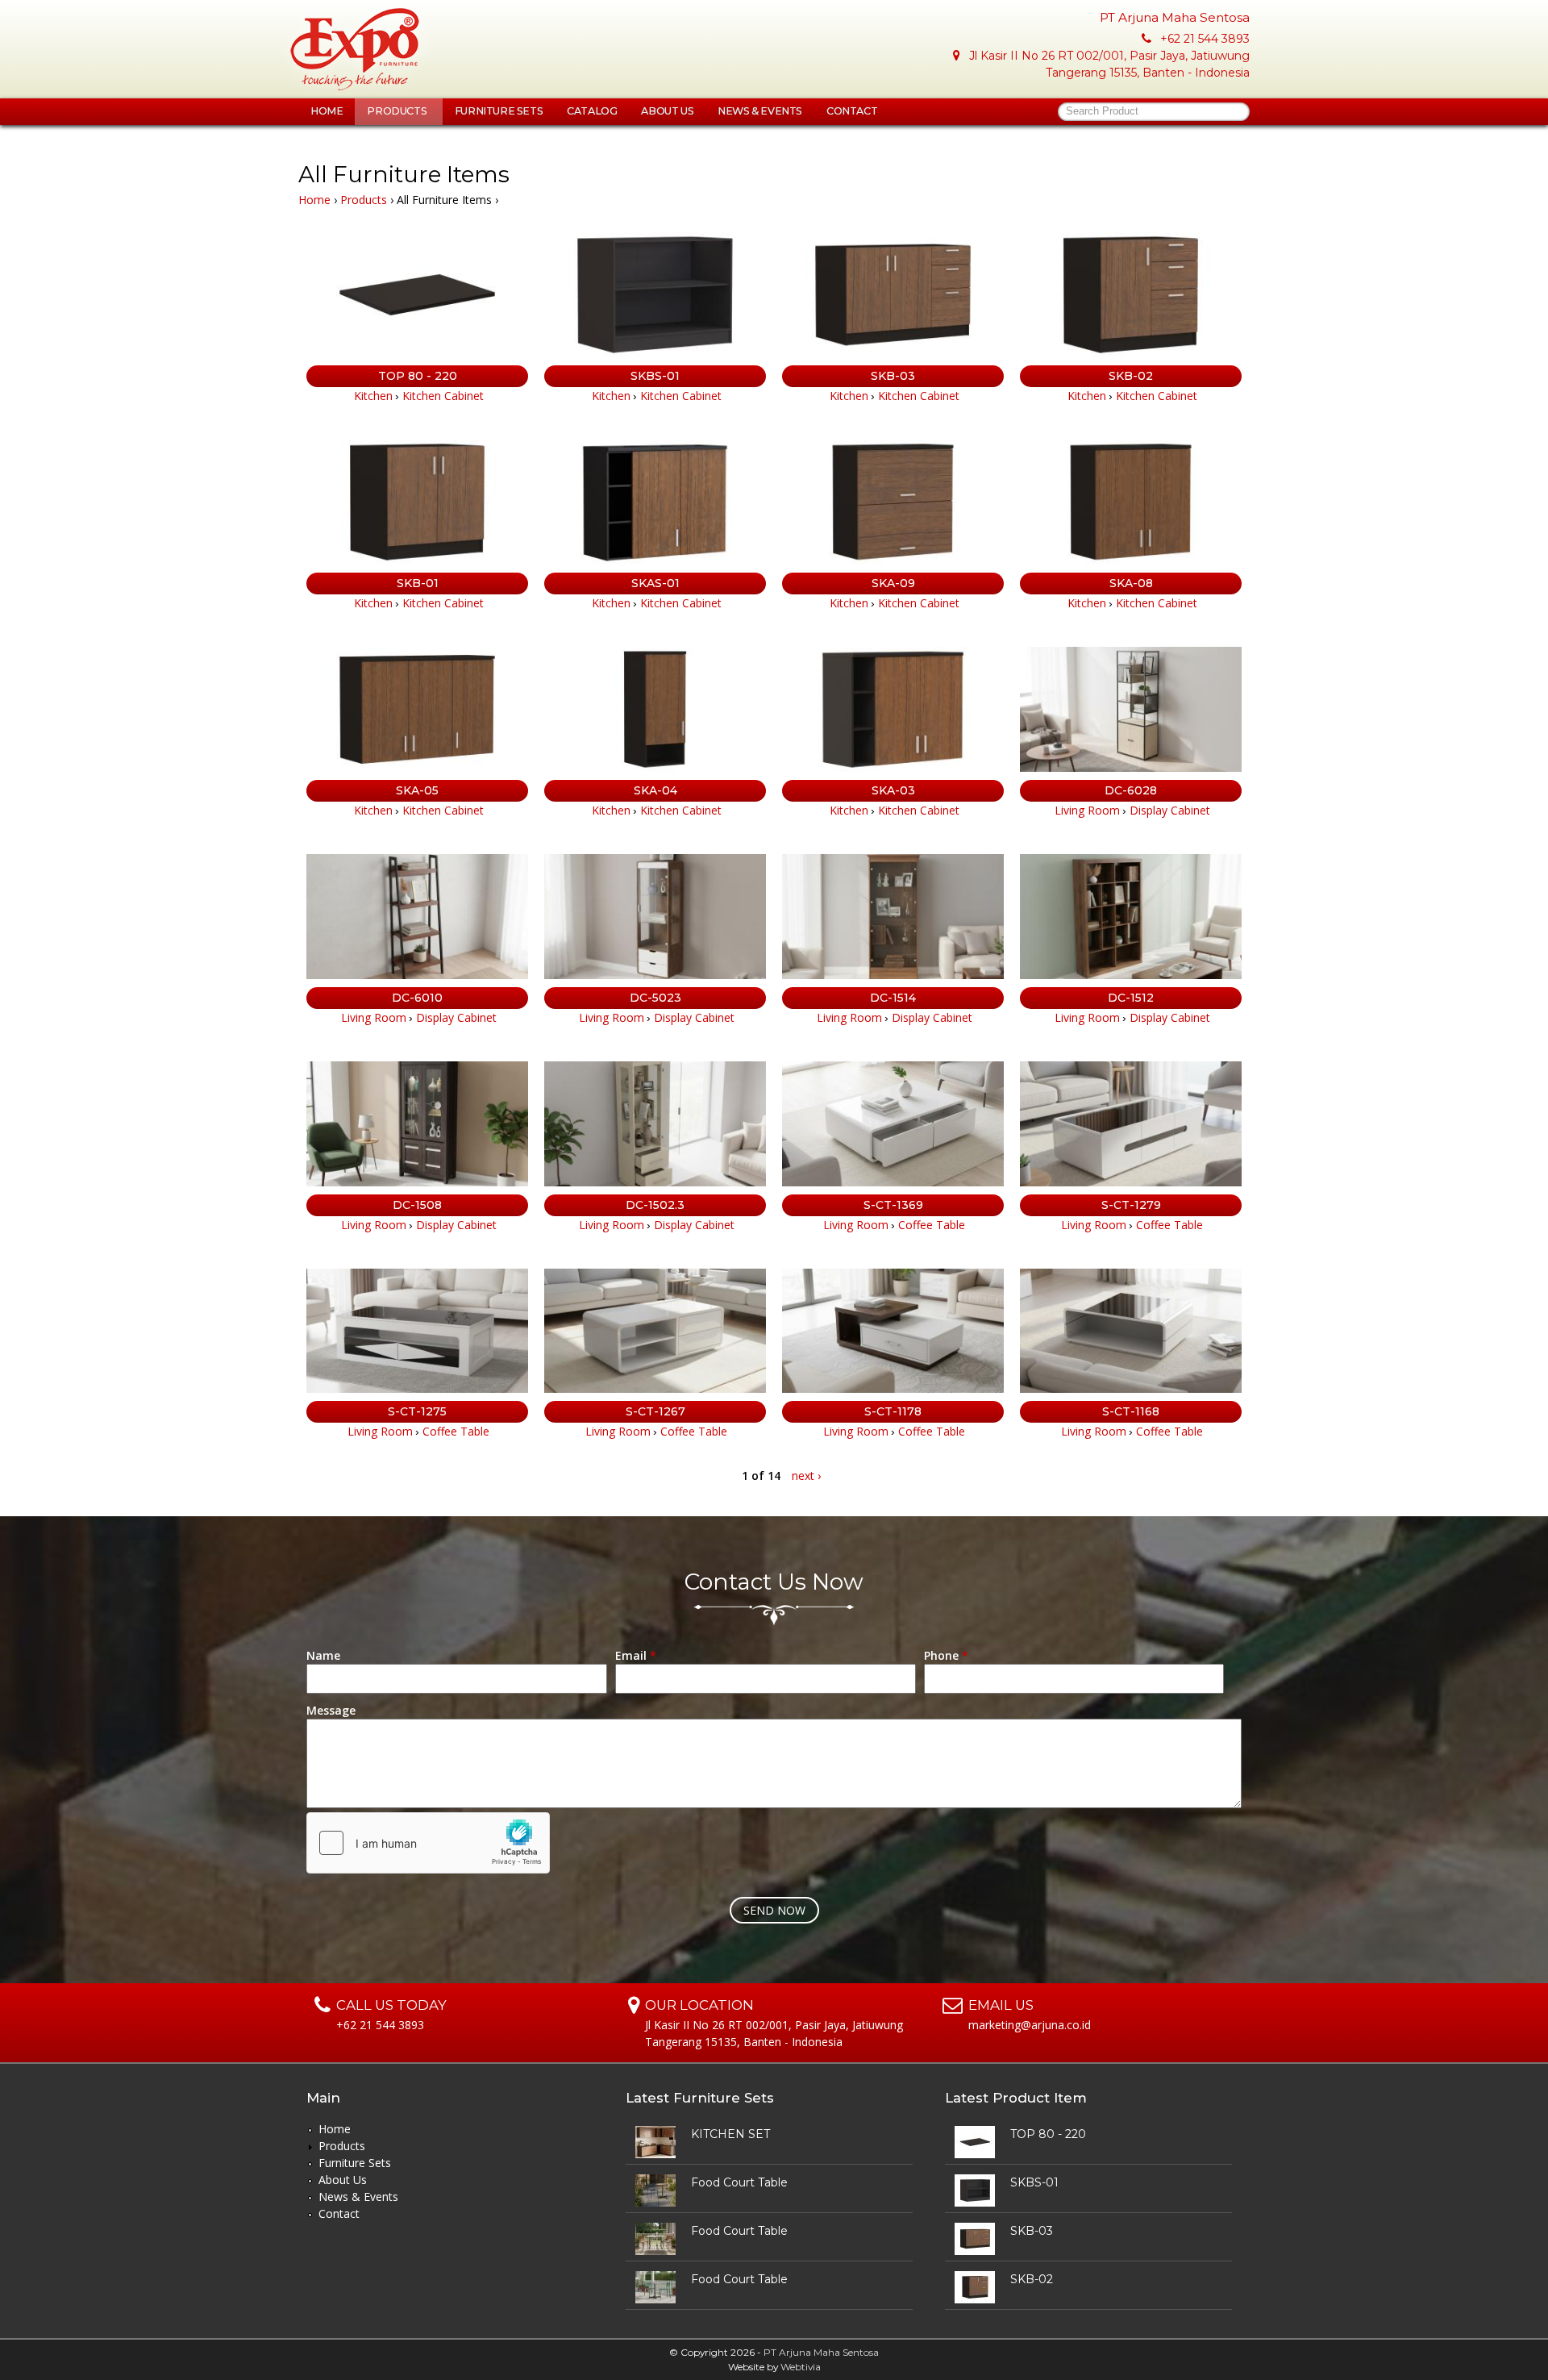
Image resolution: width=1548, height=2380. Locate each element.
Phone (946, 1655)
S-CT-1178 (893, 1411)
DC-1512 (1131, 998)
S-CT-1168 (1131, 1411)
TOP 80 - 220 (418, 376)
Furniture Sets (499, 111)
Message (331, 1710)
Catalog (592, 111)
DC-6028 (1131, 790)
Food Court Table (739, 2182)
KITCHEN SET (730, 2134)
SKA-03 (893, 790)
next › (806, 1476)
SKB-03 (893, 376)
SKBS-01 (655, 376)
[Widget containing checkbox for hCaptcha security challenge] (428, 1843)
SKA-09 (893, 583)
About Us (667, 111)
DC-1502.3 (655, 1205)
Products (397, 111)
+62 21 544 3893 (1205, 39)
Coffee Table (932, 1225)
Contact (852, 111)
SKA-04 (655, 790)
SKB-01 (418, 583)
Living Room (1087, 810)
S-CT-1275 (417, 1411)
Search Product (1102, 111)
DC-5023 (655, 998)
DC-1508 (417, 1205)
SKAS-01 (655, 583)
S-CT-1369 (893, 1205)
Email (636, 1655)
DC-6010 (417, 998)
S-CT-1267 (655, 1411)
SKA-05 (417, 790)
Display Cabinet (1170, 810)
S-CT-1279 (1131, 1205)
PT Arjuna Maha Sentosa (821, 2352)
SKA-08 (1131, 583)
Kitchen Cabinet (443, 396)
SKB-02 (1131, 376)
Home (327, 111)
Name (323, 1655)
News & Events (760, 111)
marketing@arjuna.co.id (1030, 2025)
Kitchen (373, 396)
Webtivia (801, 2367)
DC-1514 (893, 998)
